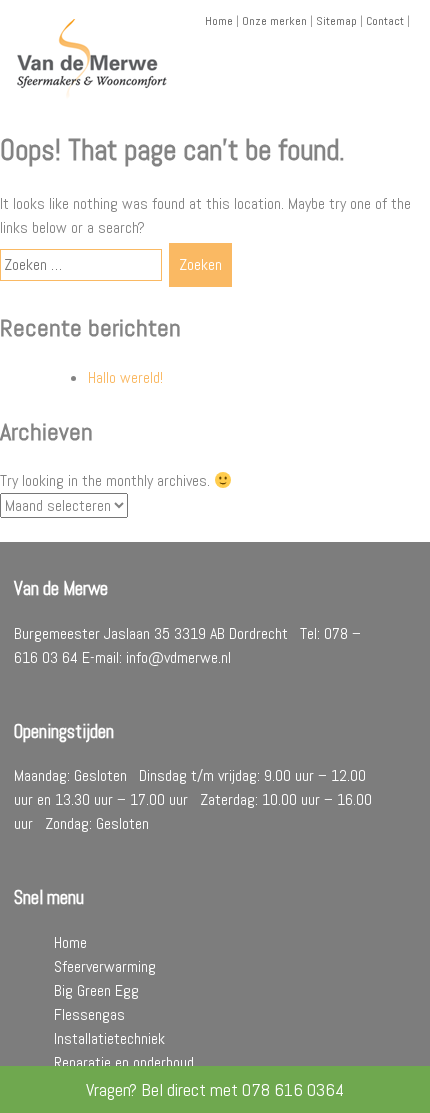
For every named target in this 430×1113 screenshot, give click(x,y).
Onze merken (274, 21)
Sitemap (336, 21)
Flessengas (89, 1014)
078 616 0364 (293, 1089)
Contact (385, 21)
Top (412, 1095)
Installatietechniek (109, 1038)
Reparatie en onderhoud (124, 1062)
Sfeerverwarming (105, 966)
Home (219, 21)
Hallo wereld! (125, 377)
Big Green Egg (96, 990)
